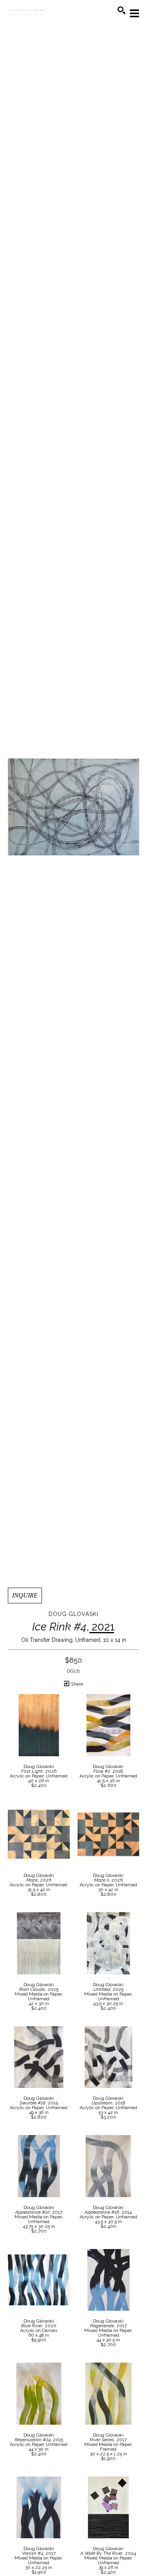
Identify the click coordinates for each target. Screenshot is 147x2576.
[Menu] (134, 13)
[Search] (122, 10)
